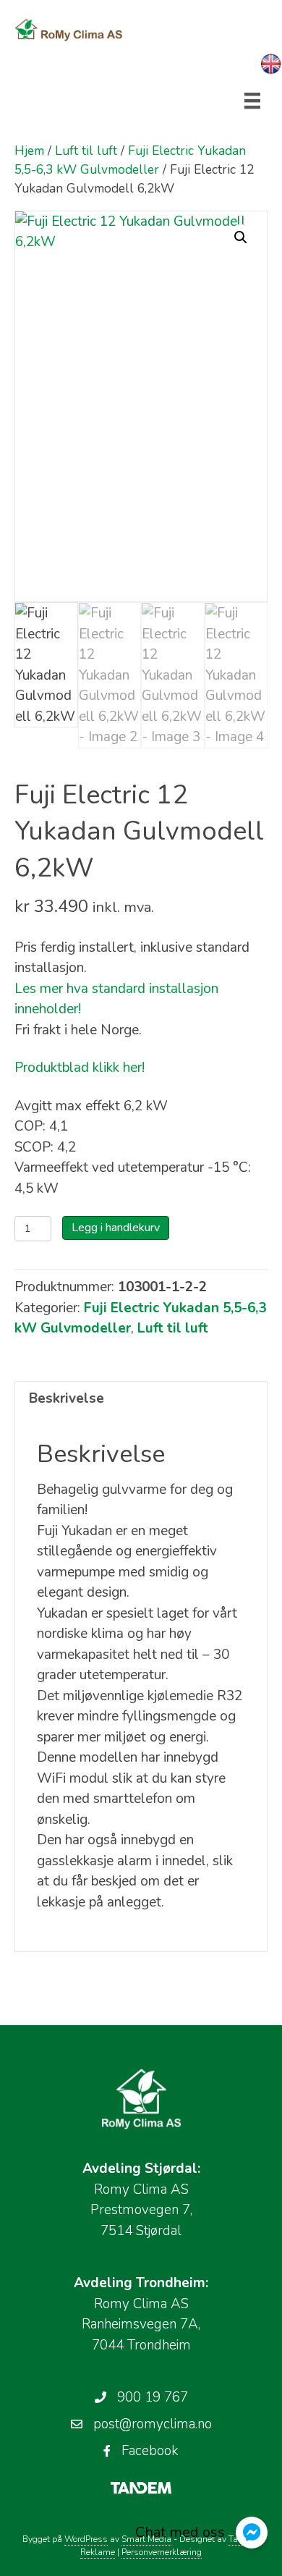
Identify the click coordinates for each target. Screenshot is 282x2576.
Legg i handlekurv (116, 1228)
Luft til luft (86, 151)
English (271, 64)
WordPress (86, 2539)
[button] (241, 237)
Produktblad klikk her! (80, 1068)
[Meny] (252, 101)
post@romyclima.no (153, 2424)
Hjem (29, 151)
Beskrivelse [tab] (67, 1398)
